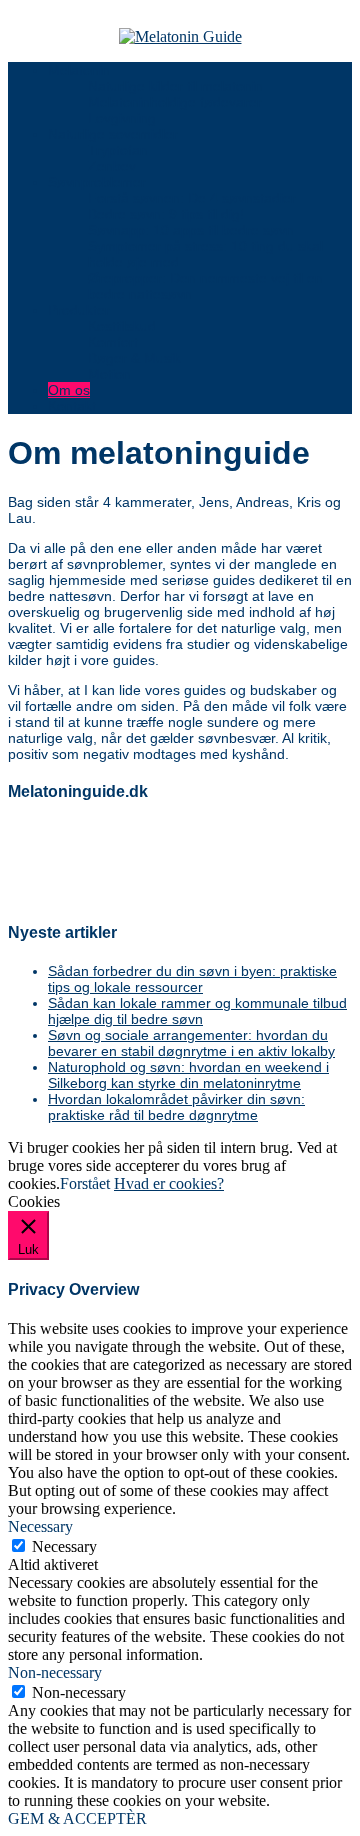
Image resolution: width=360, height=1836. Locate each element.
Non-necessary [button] (55, 1672)
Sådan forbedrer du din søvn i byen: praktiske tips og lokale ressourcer (192, 979)
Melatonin (79, 70)
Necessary (64, 1546)
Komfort (113, 342)
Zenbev (112, 166)
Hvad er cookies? (169, 1183)
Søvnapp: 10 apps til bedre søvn (191, 230)
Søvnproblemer (97, 182)
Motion (109, 374)
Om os (69, 390)
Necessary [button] (40, 1526)
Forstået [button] (85, 1183)
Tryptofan (118, 150)
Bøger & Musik (134, 358)
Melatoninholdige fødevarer (175, 102)
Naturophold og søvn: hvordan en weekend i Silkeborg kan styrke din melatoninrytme (188, 1075)
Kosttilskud (122, 326)
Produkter (79, 310)
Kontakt (72, 406)
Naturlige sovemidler (113, 134)
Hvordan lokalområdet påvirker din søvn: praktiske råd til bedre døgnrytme (176, 1107)
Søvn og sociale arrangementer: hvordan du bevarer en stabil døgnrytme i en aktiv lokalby (191, 1043)
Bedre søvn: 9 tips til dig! (166, 214)
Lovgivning (122, 118)
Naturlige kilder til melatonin (175, 86)
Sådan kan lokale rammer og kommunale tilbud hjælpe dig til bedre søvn (197, 1011)
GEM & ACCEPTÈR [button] (77, 1818)
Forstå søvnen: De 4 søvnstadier (192, 198)
